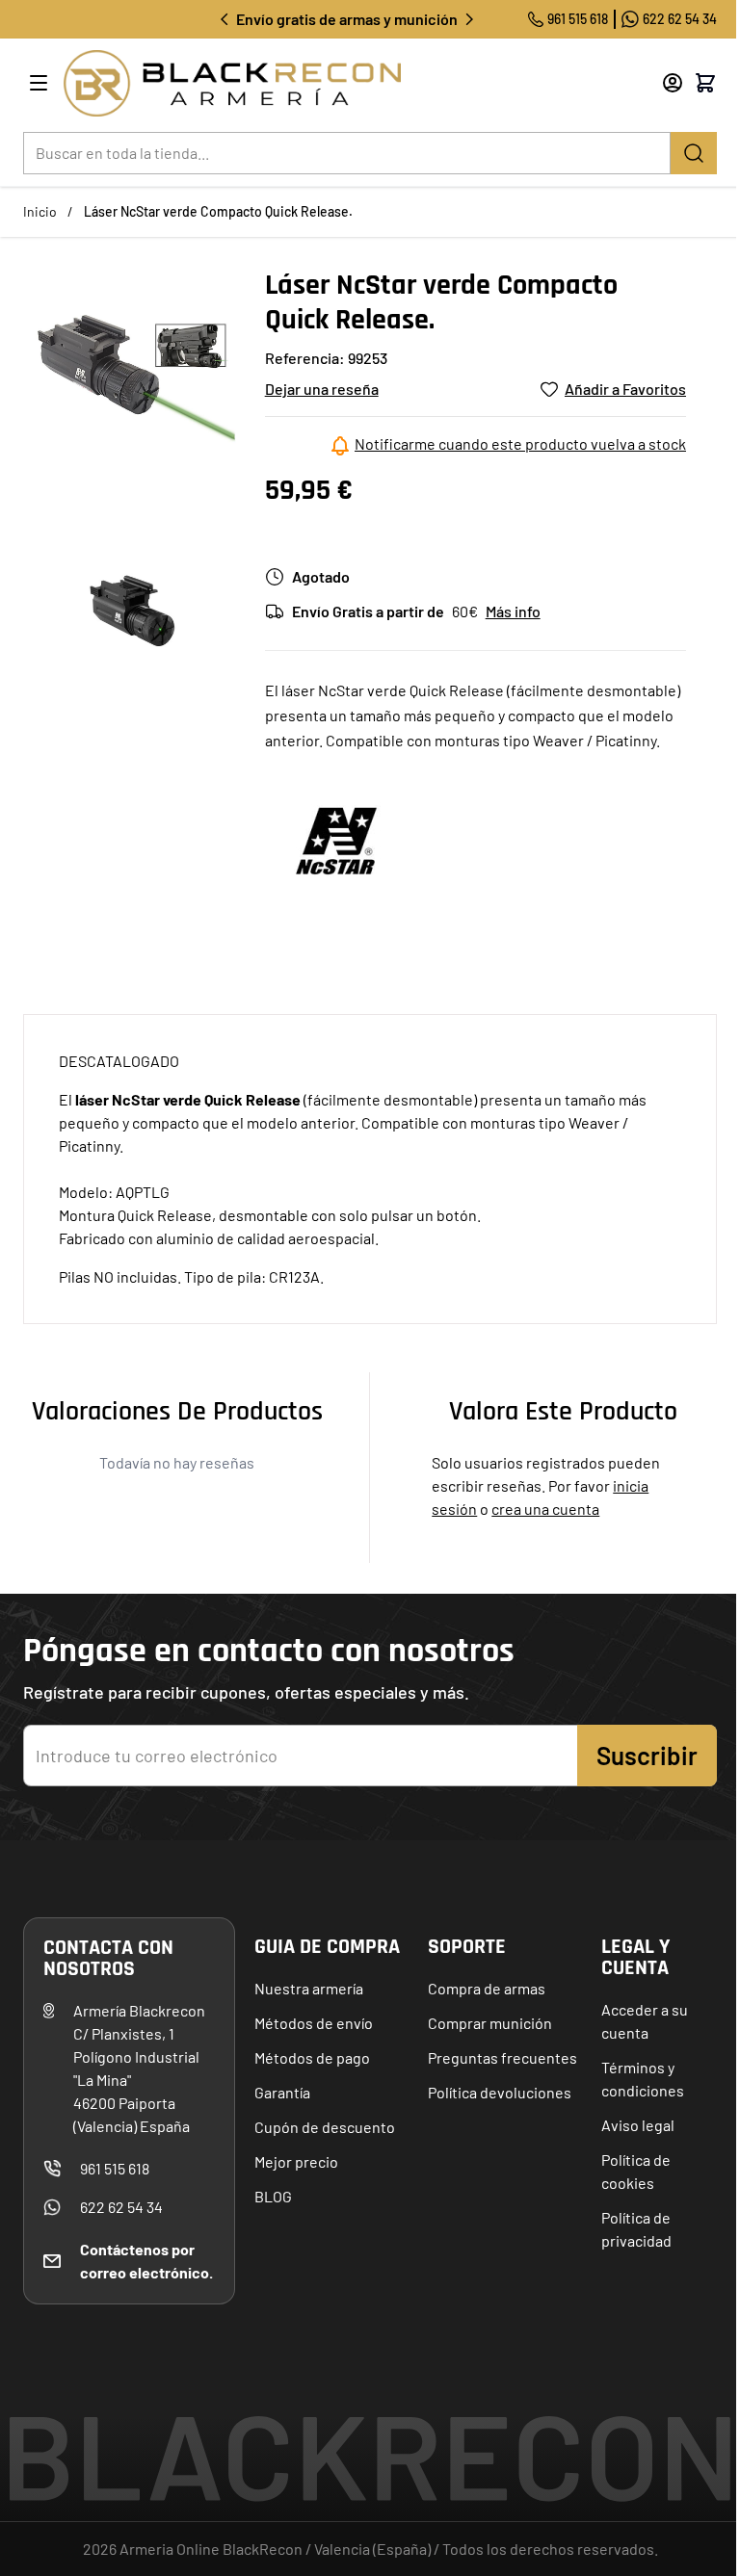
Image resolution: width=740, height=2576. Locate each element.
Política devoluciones (500, 2092)
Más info (513, 611)
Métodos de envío (314, 2023)
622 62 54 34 (680, 19)
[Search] (694, 153)
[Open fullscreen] (136, 381)
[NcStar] (337, 841)
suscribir (647, 1755)
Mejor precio (296, 2161)
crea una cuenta (545, 1509)
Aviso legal (638, 2125)
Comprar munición (490, 2023)
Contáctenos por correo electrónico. (146, 2261)
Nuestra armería (309, 1988)
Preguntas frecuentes (502, 2057)
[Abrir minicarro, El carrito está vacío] (705, 83)
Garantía (282, 2092)
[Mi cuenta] (673, 83)
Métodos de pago (312, 2057)
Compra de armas (487, 1988)
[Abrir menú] (39, 83)
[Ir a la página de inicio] (337, 83)
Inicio (40, 211)
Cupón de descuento (325, 2127)
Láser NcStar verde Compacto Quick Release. (218, 211)
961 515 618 (578, 19)
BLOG (273, 2196)
